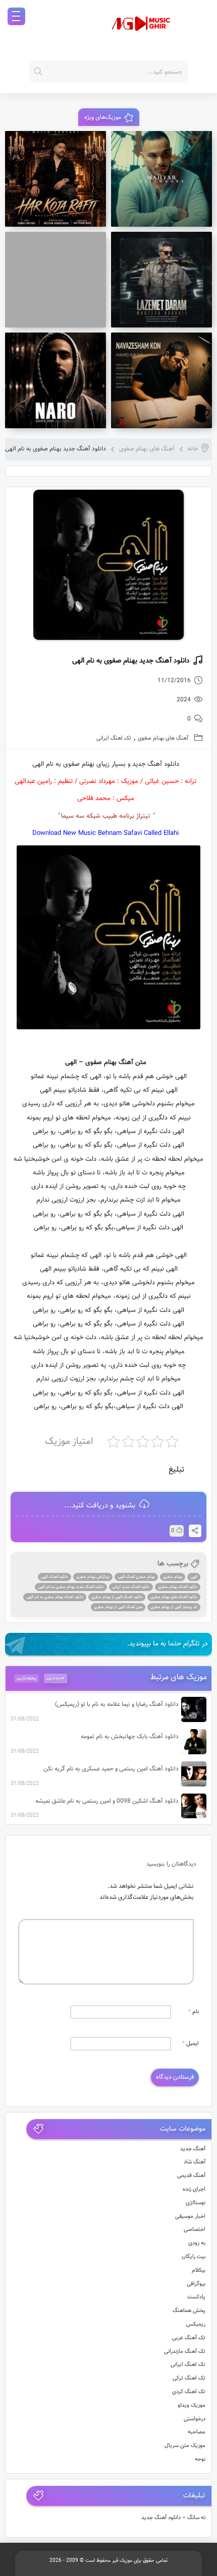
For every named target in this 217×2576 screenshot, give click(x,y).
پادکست (196, 2297)
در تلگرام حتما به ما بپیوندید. (168, 1644)
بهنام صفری (173, 1577)
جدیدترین (56, 1678)
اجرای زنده (194, 2189)
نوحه (200, 2459)
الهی (194, 1577)
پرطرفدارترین (27, 1678)
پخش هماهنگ (189, 2311)
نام (194, 2012)
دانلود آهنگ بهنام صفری (178, 1587)
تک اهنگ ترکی (189, 2378)
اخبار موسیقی (190, 2217)
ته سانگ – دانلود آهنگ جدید (174, 2518)
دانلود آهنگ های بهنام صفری (174, 1597)
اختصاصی (195, 2230)
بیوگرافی (196, 2284)
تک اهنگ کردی (189, 2392)
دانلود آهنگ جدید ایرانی (131, 1587)
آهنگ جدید (193, 2149)
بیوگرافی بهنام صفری (93, 1577)
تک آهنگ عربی (189, 2338)
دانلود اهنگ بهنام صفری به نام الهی (55, 1597)
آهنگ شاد (195, 2162)
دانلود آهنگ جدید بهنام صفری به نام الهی (71, 1587)
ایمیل (191, 2044)
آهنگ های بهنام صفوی (147, 449)
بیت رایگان (194, 2257)
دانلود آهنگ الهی (55, 1577)
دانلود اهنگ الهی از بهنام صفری (117, 1597)
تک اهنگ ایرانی (114, 738)
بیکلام (199, 2270)
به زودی (197, 2243)
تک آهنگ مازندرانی (185, 2352)
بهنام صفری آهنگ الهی (136, 1577)
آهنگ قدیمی (191, 2176)
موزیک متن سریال (185, 2446)
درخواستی (195, 2419)
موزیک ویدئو (192, 2405)
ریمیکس (196, 2324)
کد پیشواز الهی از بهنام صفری (174, 1607)
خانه (193, 449)
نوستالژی (196, 2203)
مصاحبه (197, 2432)
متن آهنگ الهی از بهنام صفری (118, 1607)
